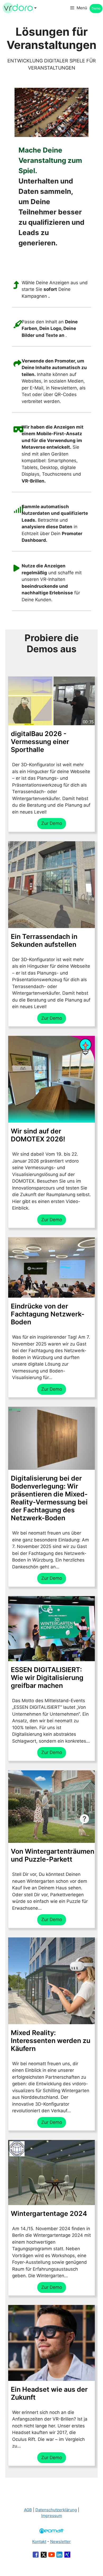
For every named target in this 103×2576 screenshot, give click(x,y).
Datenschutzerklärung (56, 2510)
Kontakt (39, 2541)
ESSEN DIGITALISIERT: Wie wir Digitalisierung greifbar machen (47, 1678)
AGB (28, 2510)
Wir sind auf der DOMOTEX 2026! (38, 1135)
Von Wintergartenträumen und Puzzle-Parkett (53, 1855)
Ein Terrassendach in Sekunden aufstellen (44, 940)
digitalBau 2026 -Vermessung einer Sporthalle (40, 742)
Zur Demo (52, 823)
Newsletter (60, 2541)
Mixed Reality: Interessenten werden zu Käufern (51, 2041)
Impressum (52, 2516)
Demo (96, 8)
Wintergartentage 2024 (49, 2214)
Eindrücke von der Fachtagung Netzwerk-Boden (48, 1314)
